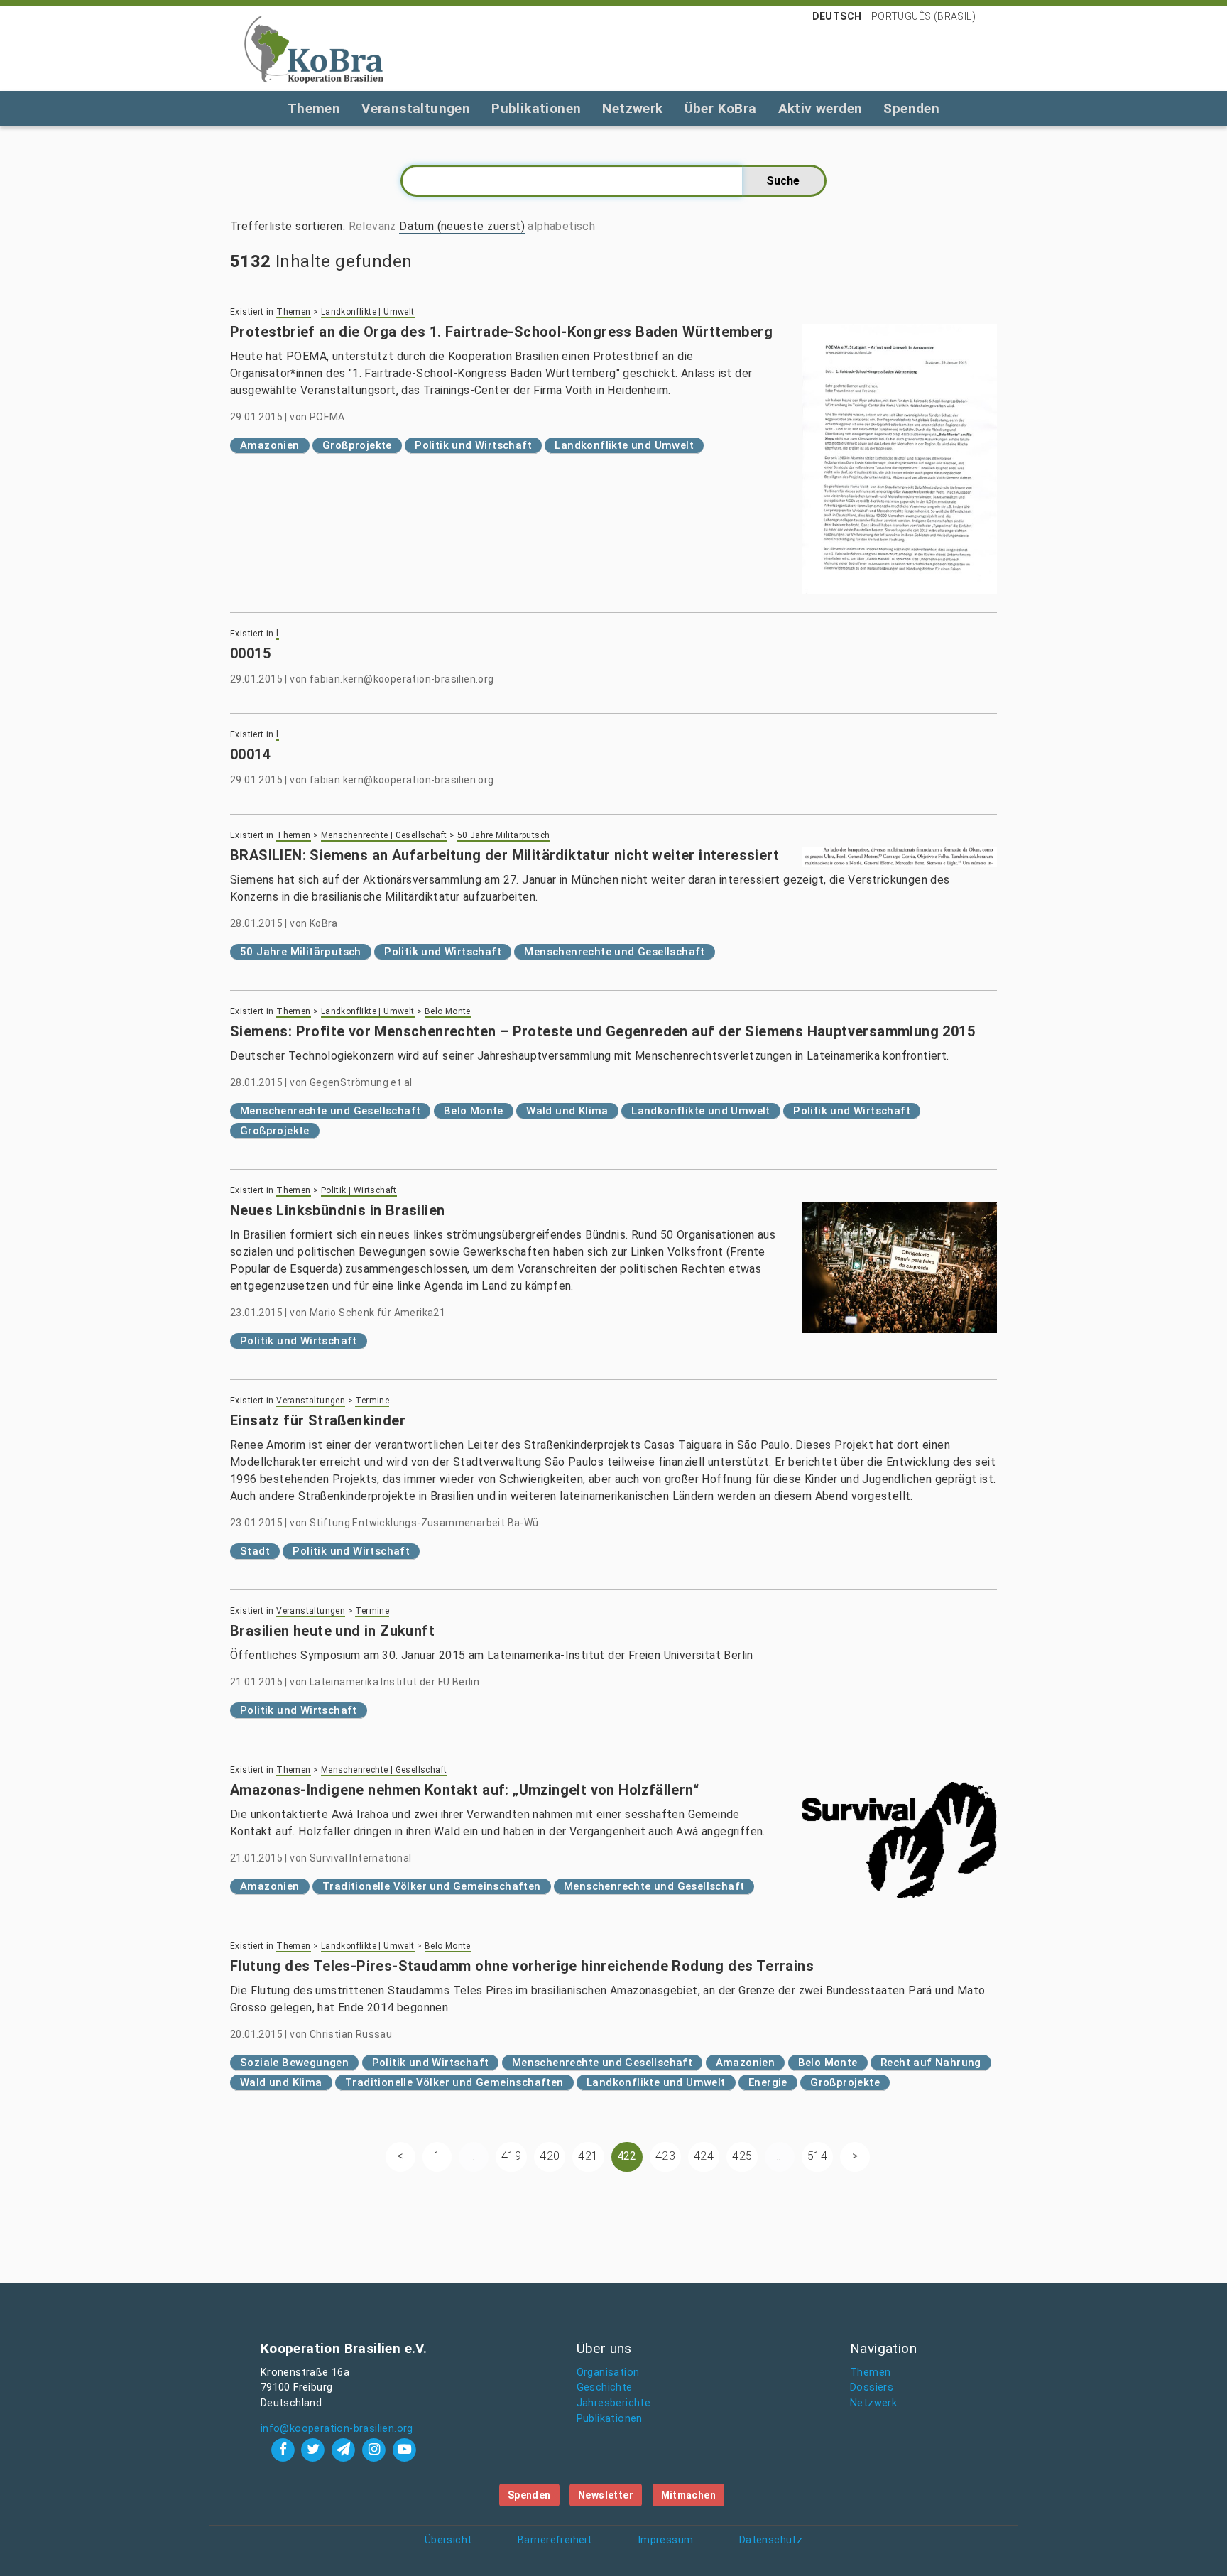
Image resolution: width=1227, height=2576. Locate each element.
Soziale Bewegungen (294, 2063)
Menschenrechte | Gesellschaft (384, 835)
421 (588, 2156)
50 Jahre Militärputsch (504, 835)
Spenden (911, 108)
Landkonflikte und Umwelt (624, 445)
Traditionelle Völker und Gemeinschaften (432, 1886)
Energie (768, 2082)
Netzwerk (632, 108)
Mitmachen (689, 2495)
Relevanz (372, 226)
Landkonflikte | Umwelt (368, 312)
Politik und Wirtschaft (473, 445)
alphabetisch (561, 226)
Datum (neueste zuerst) (462, 226)
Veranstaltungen (416, 108)
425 (742, 2156)
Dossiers (872, 2387)
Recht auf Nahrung (931, 2063)
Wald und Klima (567, 1111)
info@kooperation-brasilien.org (337, 2429)
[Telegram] (345, 2449)
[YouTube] (404, 2449)
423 (665, 2156)
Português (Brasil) (923, 16)
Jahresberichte (614, 2403)
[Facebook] (284, 2449)
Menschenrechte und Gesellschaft (614, 952)
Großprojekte (357, 445)
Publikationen (536, 108)
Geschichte (605, 2387)
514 (817, 2156)
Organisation (608, 2373)
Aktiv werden (820, 108)
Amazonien (270, 445)
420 (550, 2156)
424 (704, 2156)
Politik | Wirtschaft (359, 1190)
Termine (372, 1401)
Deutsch (837, 16)
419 (511, 2156)
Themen (314, 108)
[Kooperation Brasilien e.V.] (314, 48)
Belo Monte (448, 1011)
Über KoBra (721, 108)
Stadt (255, 1551)
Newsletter (606, 2495)
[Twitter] (315, 2449)
